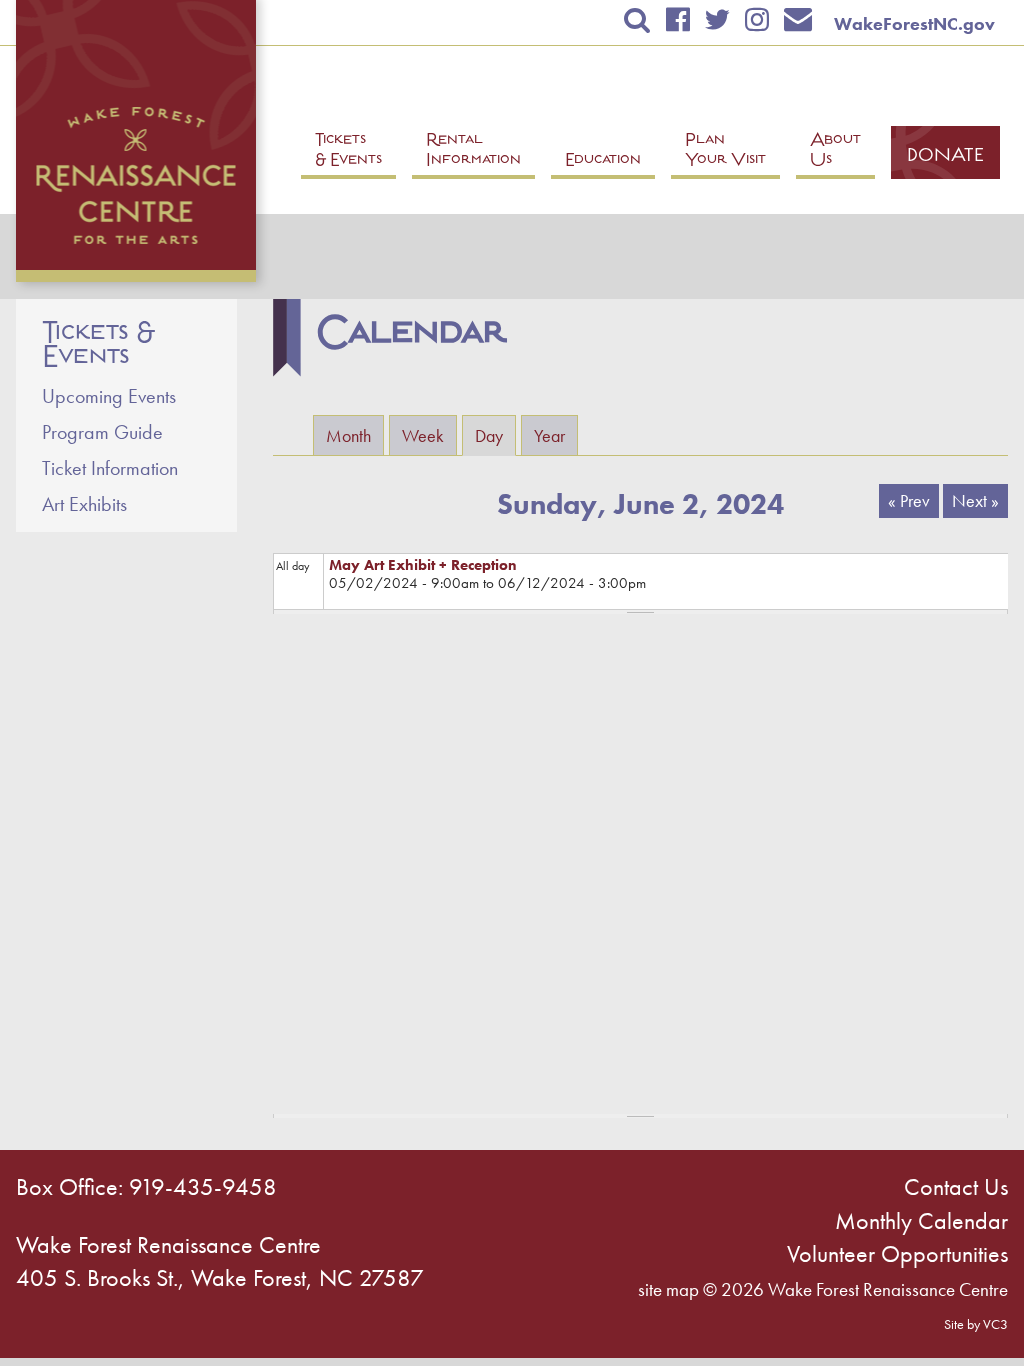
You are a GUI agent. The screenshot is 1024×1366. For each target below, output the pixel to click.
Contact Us (956, 1186)
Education (603, 162)
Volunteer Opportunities (897, 1253)
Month (348, 435)
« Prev (909, 500)
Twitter (717, 19)
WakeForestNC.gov (914, 23)
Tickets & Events (98, 345)
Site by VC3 (976, 1324)
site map (668, 1289)
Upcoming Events (109, 396)
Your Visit (725, 152)
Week (423, 435)
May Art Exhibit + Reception (423, 565)
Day (495, 435)
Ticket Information (110, 468)
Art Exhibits (84, 504)
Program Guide (102, 432)
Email (798, 19)
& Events (348, 152)
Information (473, 152)
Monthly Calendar (921, 1220)
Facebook (677, 19)
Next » (975, 500)
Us (835, 152)
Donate (945, 157)
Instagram (756, 19)
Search (637, 19)
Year (549, 435)
